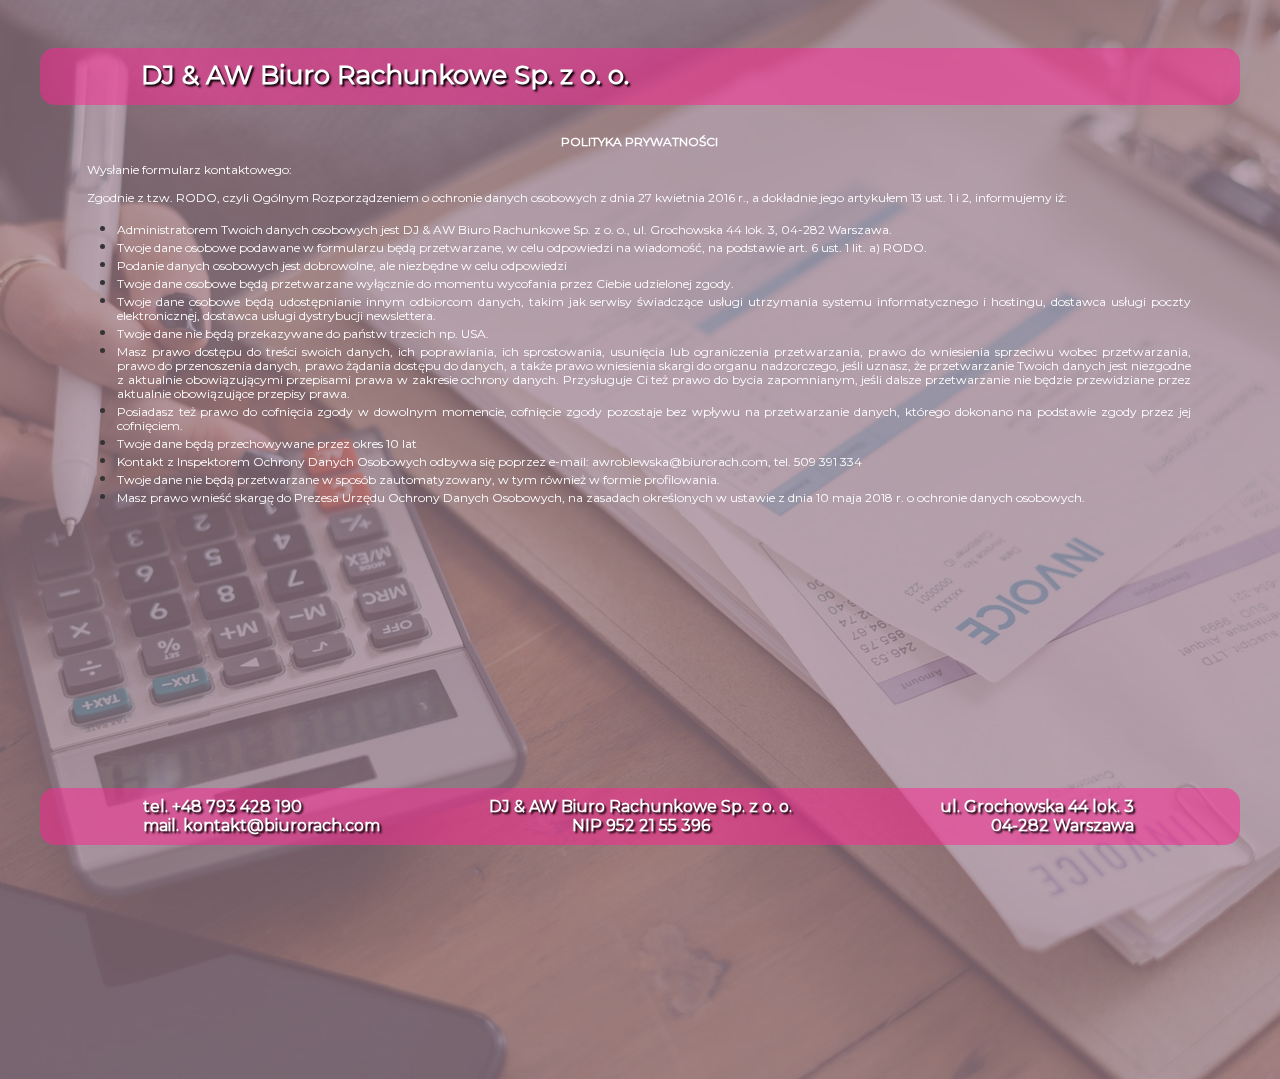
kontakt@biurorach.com (281, 825)
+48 (189, 806)
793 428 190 (254, 806)
